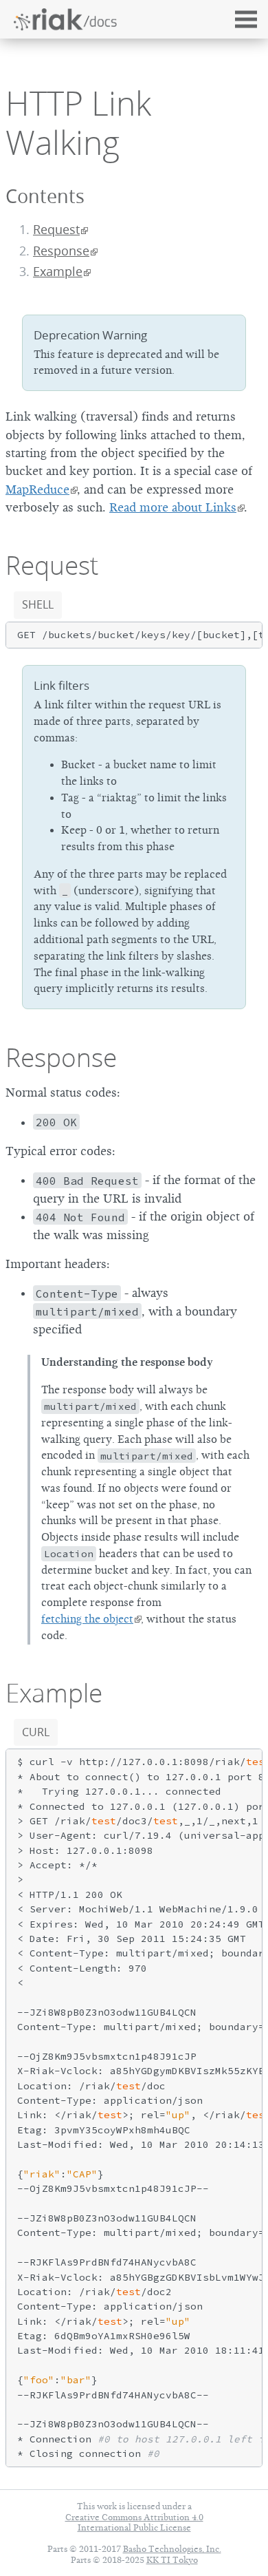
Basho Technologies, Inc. (172, 2549)
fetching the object (87, 1619)
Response (61, 251)
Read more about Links (173, 507)
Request (56, 230)
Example (58, 272)
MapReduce (37, 489)
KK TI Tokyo (172, 2560)
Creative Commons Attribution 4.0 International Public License (134, 2522)
